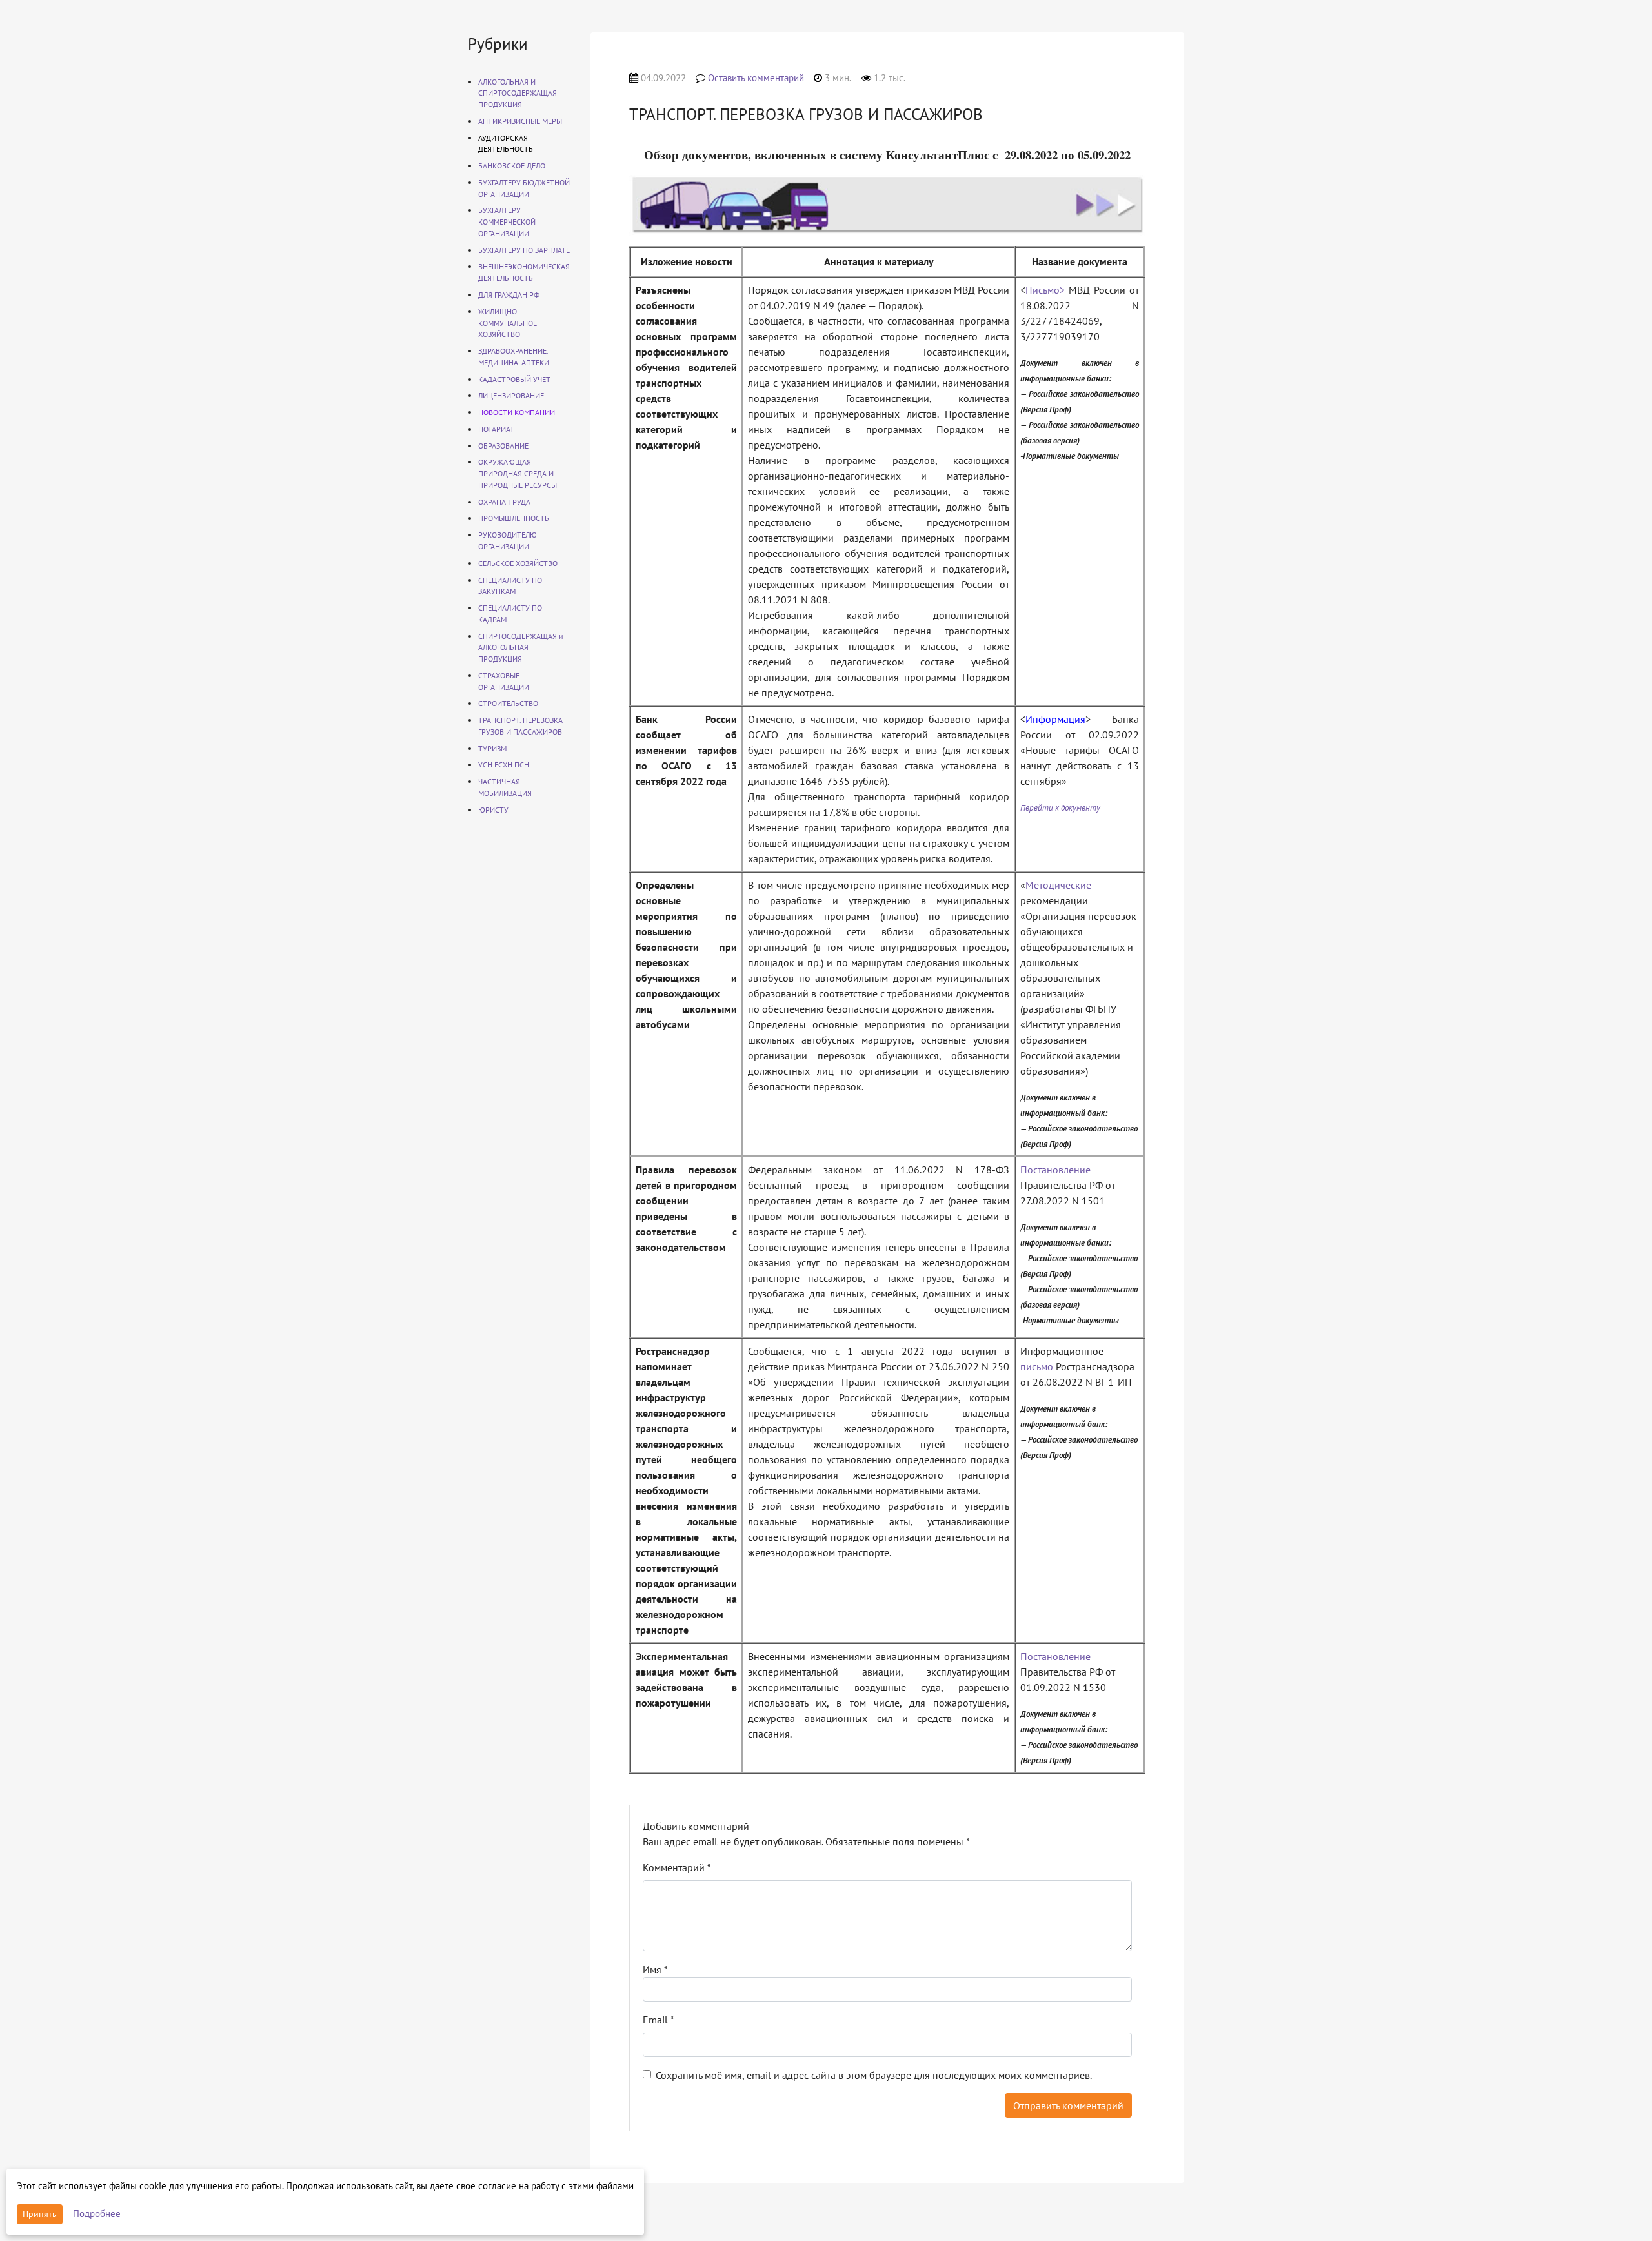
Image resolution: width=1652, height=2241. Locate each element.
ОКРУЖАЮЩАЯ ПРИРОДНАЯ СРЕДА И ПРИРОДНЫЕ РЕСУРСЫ (518, 473)
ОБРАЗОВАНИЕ (503, 446)
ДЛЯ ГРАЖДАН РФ (509, 295)
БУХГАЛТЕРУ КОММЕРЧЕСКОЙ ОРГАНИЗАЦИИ (507, 222)
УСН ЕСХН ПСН (504, 765)
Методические (1058, 885)
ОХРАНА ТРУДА (504, 502)
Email (659, 2020)
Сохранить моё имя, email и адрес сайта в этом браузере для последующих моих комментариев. (874, 2075)
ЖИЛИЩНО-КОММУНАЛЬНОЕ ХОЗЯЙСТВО (508, 323)
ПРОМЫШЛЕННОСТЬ (514, 518)
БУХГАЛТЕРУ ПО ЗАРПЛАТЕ (524, 250)
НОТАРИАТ (496, 429)
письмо (1037, 1366)
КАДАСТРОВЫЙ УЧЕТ (514, 379)
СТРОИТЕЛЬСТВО (508, 703)
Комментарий (677, 1867)
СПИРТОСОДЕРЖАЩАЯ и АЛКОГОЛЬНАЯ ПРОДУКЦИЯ (521, 648)
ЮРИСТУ (493, 810)
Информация (1055, 719)
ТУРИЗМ (492, 748)
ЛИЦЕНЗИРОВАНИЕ (511, 395)
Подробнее (97, 2214)
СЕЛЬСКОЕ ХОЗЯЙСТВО (518, 563)
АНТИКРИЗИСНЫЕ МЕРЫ (520, 121)
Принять (40, 2214)
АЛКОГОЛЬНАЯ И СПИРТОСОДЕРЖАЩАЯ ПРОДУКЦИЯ (518, 93)
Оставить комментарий (756, 78)
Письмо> (1045, 290)
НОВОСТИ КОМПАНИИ (517, 412)
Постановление (1055, 1170)
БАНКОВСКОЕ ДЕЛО (512, 166)
